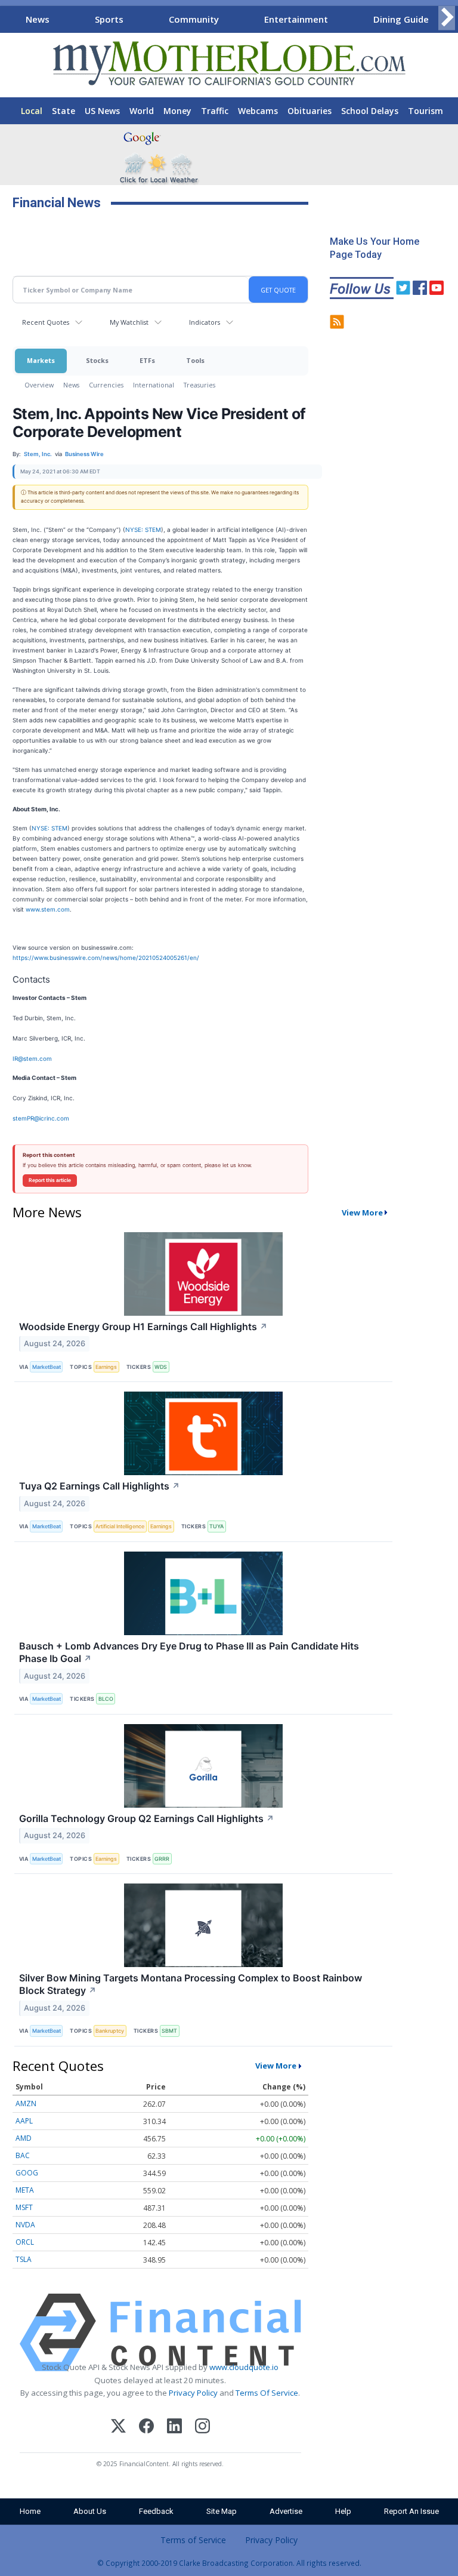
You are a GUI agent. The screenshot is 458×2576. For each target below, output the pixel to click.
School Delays (370, 111)
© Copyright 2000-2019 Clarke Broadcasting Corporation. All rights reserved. (229, 2563)
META (25, 2190)
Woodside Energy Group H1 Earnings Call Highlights (143, 1327)
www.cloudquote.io (244, 2367)
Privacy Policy (193, 2393)
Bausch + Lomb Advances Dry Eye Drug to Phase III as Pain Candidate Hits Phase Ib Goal (189, 1652)
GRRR (162, 1859)
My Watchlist (129, 322)
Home (30, 2511)
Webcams (258, 111)
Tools (195, 360)
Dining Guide (401, 19)
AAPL (24, 2121)
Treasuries (199, 385)
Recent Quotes (46, 322)
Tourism (425, 111)
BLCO (106, 1699)
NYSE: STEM (143, 530)
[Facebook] (146, 2428)
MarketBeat (47, 1367)
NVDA (25, 2225)
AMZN (26, 2103)
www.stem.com (48, 909)
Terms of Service (193, 2540)
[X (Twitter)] (118, 2428)
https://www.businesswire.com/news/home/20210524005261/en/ (106, 958)
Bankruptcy (110, 2031)
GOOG (27, 2173)
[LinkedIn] (174, 2428)
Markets (41, 360)
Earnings (106, 1367)
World (142, 111)
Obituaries (310, 111)
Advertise (286, 2511)
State (64, 111)
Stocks (97, 360)
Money (177, 111)
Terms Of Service (267, 2393)
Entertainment (296, 19)
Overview (39, 385)
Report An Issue (411, 2511)
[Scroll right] (447, 18)
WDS (161, 1367)
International (154, 385)
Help (343, 2511)
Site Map (222, 2511)
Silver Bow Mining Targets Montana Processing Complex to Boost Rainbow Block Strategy (191, 1984)
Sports (109, 19)
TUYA (216, 1526)
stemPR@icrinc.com (41, 1118)
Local (32, 111)
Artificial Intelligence (120, 1526)
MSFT (24, 2207)
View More (362, 1212)
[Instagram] (202, 2428)
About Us (90, 2511)
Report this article (50, 1180)
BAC (23, 2155)
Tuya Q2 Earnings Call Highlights (100, 1486)
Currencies (106, 385)
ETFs (147, 360)
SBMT (169, 2031)
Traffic (215, 111)
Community (194, 19)
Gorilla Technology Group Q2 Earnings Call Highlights (147, 1818)
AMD (24, 2138)
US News (102, 111)
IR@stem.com (32, 1058)
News (38, 19)
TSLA (24, 2259)
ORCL (25, 2242)
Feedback (156, 2511)
